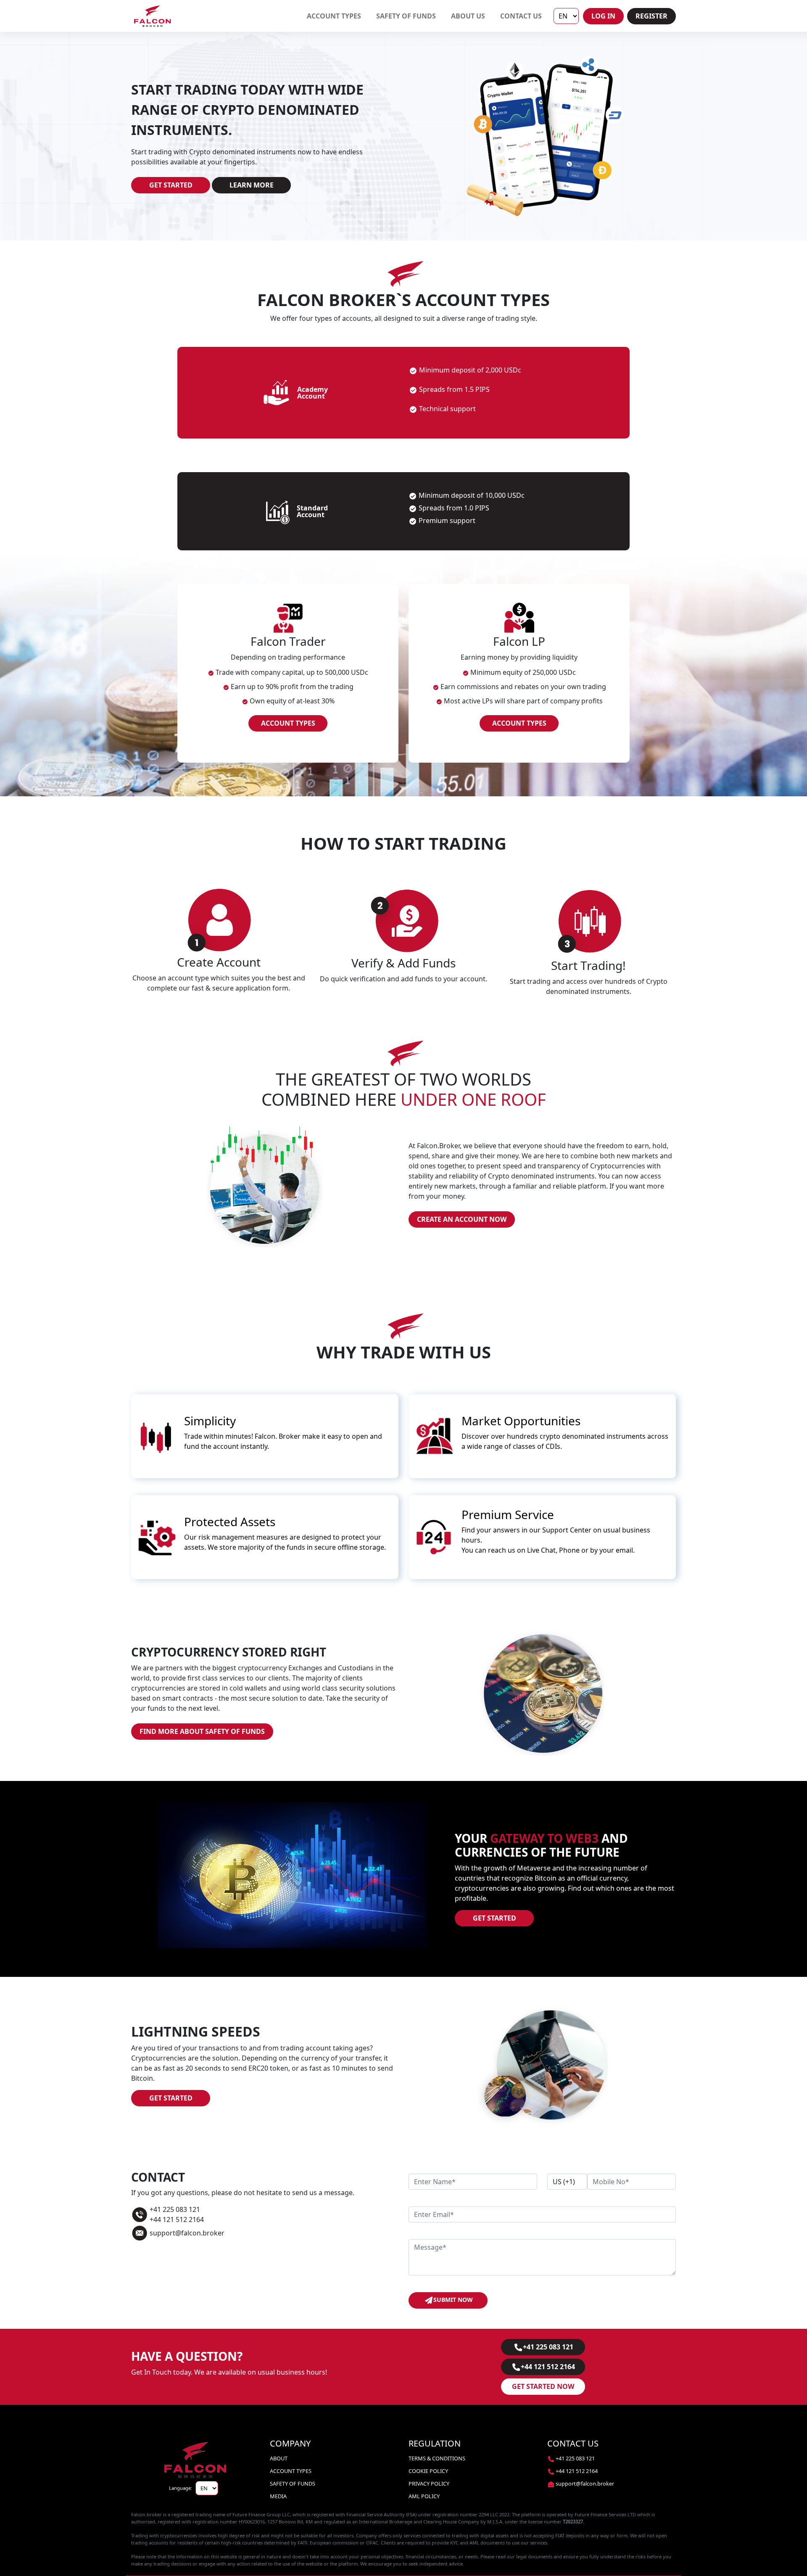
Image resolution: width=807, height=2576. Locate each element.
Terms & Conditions (437, 2458)
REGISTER (651, 16)
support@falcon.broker (585, 2484)
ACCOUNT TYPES (334, 16)
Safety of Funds (293, 2484)
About (279, 2458)
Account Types (291, 2471)
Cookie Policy (428, 2471)
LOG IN (603, 16)
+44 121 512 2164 (548, 2367)
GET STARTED (171, 185)
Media (278, 2496)
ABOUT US (468, 16)
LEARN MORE (252, 185)
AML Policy (424, 2496)
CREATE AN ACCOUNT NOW (462, 1219)
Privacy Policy (429, 2484)
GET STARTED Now (543, 2386)
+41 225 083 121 (548, 2347)
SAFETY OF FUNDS (406, 16)
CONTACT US (521, 16)
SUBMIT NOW (453, 2300)
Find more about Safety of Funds (202, 1731)
